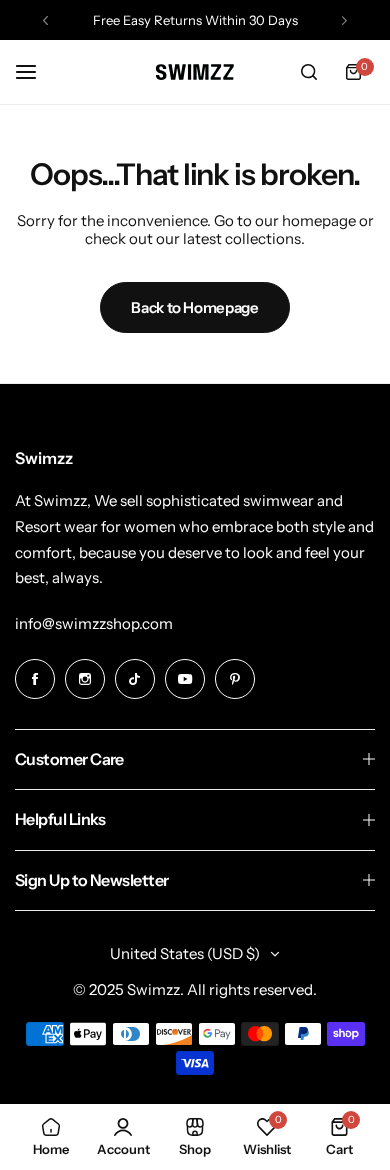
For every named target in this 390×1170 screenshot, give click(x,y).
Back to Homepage (194, 307)
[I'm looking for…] (309, 72)
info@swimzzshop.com (94, 623)
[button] (45, 20)
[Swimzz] (195, 71)
